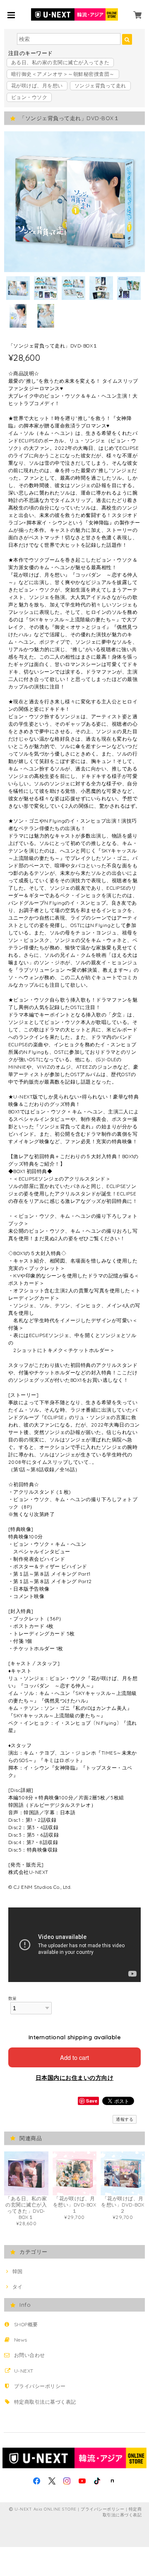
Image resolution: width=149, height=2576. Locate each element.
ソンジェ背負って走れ (100, 86)
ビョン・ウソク (29, 97)
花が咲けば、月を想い (37, 86)
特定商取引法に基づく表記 (45, 2402)
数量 (13, 1998)
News (21, 2340)
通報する (125, 2119)
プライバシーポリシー (40, 2386)
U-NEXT (24, 2371)
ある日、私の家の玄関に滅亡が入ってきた (60, 62)
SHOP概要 (26, 2324)
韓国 (17, 2271)
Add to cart (74, 2057)
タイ (17, 2287)
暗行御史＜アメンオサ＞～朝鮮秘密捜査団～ (63, 74)
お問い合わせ (30, 2355)
